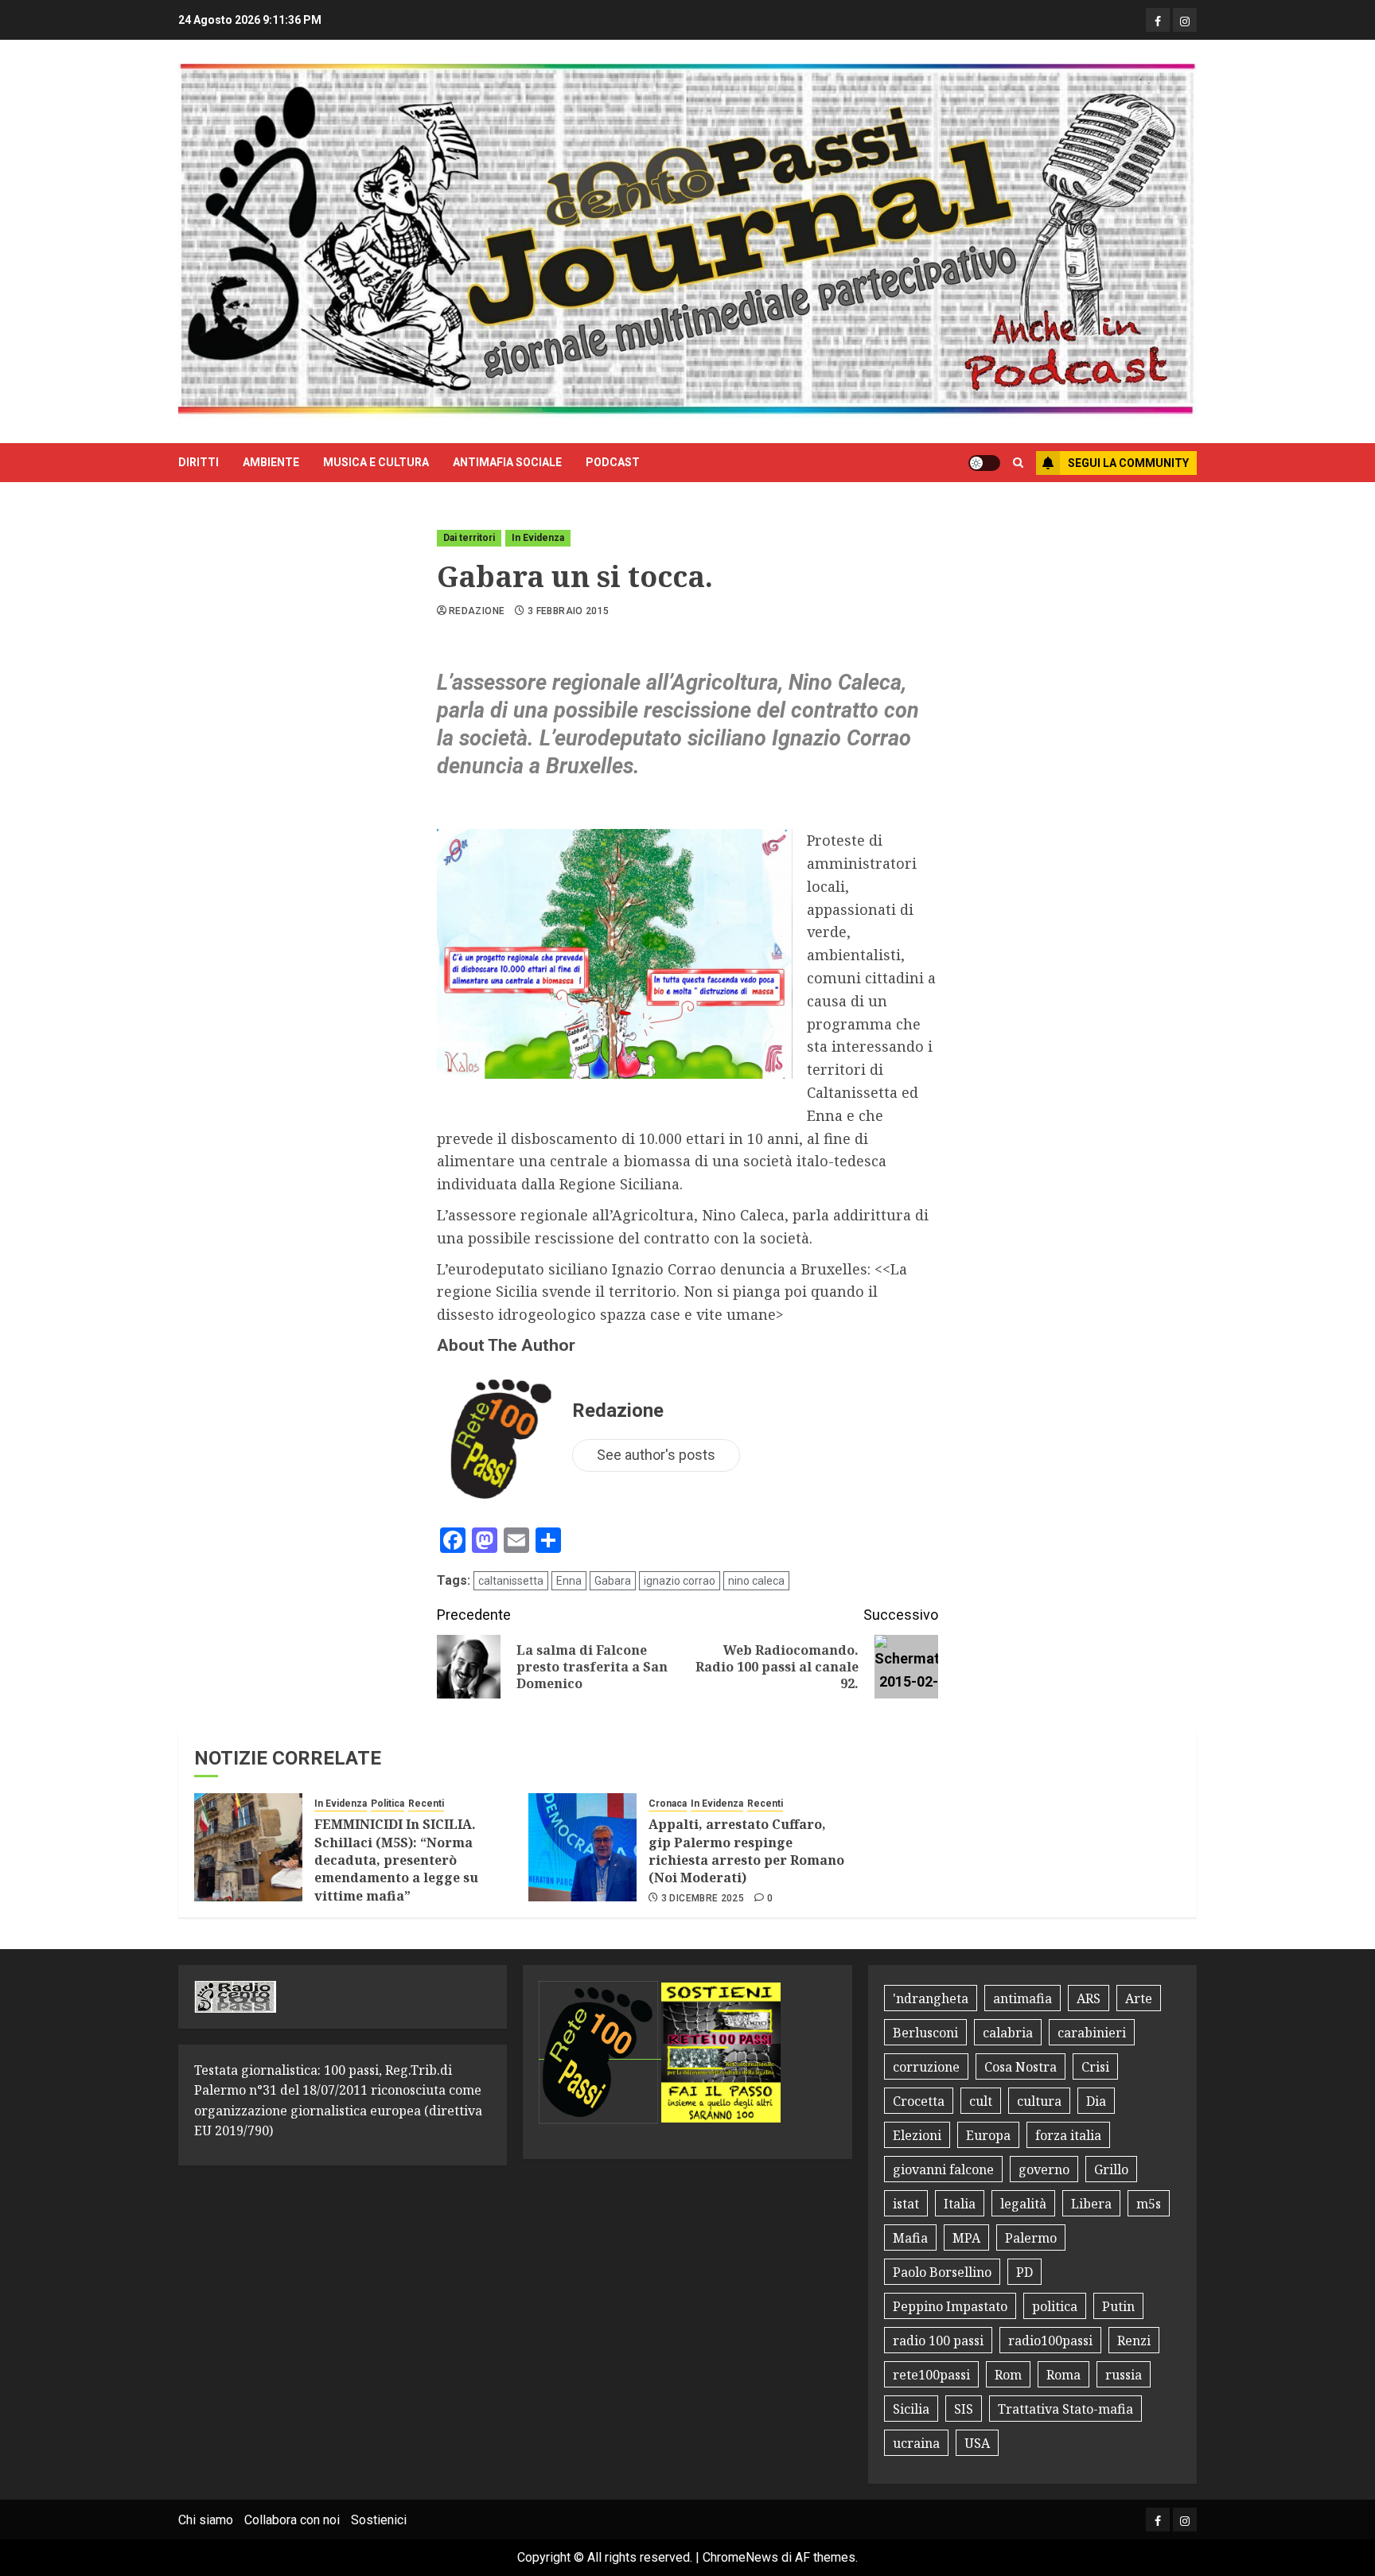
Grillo (1111, 2169)
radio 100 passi (938, 2341)
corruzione (926, 2067)
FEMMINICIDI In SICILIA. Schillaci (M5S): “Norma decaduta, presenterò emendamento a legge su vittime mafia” (396, 1860)
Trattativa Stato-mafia (1065, 2409)
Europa (988, 2135)
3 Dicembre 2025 (703, 1898)
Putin (1118, 2306)
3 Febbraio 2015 (568, 611)
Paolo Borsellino (942, 2272)
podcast (613, 462)
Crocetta (919, 2101)
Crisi (1095, 2067)
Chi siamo (206, 2520)
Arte (1139, 1998)
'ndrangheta (931, 1998)
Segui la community (1128, 463)
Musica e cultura (376, 462)
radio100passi (1050, 2341)
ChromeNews (740, 2557)
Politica (388, 1804)
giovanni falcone (943, 2169)
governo (1044, 2169)
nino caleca (756, 1581)
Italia (960, 2204)
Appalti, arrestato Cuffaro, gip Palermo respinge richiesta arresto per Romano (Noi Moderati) (746, 1851)
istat (906, 2204)
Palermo (1031, 2238)
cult (981, 2101)
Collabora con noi (292, 2520)
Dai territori (469, 538)
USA (977, 2443)
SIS (964, 2409)
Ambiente (271, 462)
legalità (1023, 2204)
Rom (1008, 2375)
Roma (1063, 2375)
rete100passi (931, 2375)
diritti (199, 462)
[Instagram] (1185, 20)
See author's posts (656, 1455)
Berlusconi (925, 2033)
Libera (1091, 2204)
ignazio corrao (680, 1581)
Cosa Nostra (1021, 2067)
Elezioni (917, 2135)
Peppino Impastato (950, 2306)
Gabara (613, 1581)
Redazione (477, 611)
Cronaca (668, 1804)
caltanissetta (511, 1581)
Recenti (426, 1804)
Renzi (1134, 2341)
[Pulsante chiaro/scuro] (984, 463)
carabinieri (1092, 2033)
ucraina (916, 2443)
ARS (1089, 1998)
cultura (1039, 2101)
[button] (1018, 463)
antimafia (1022, 1998)
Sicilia (911, 2409)
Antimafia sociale (507, 462)
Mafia (910, 2238)
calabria (1008, 2033)
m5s (1149, 2204)
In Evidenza (538, 538)
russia (1124, 2375)
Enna (569, 1581)
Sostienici (379, 2520)
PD (1024, 2272)
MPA (966, 2238)
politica (1055, 2306)
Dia (1096, 2101)
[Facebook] (1158, 20)
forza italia (1068, 2135)
